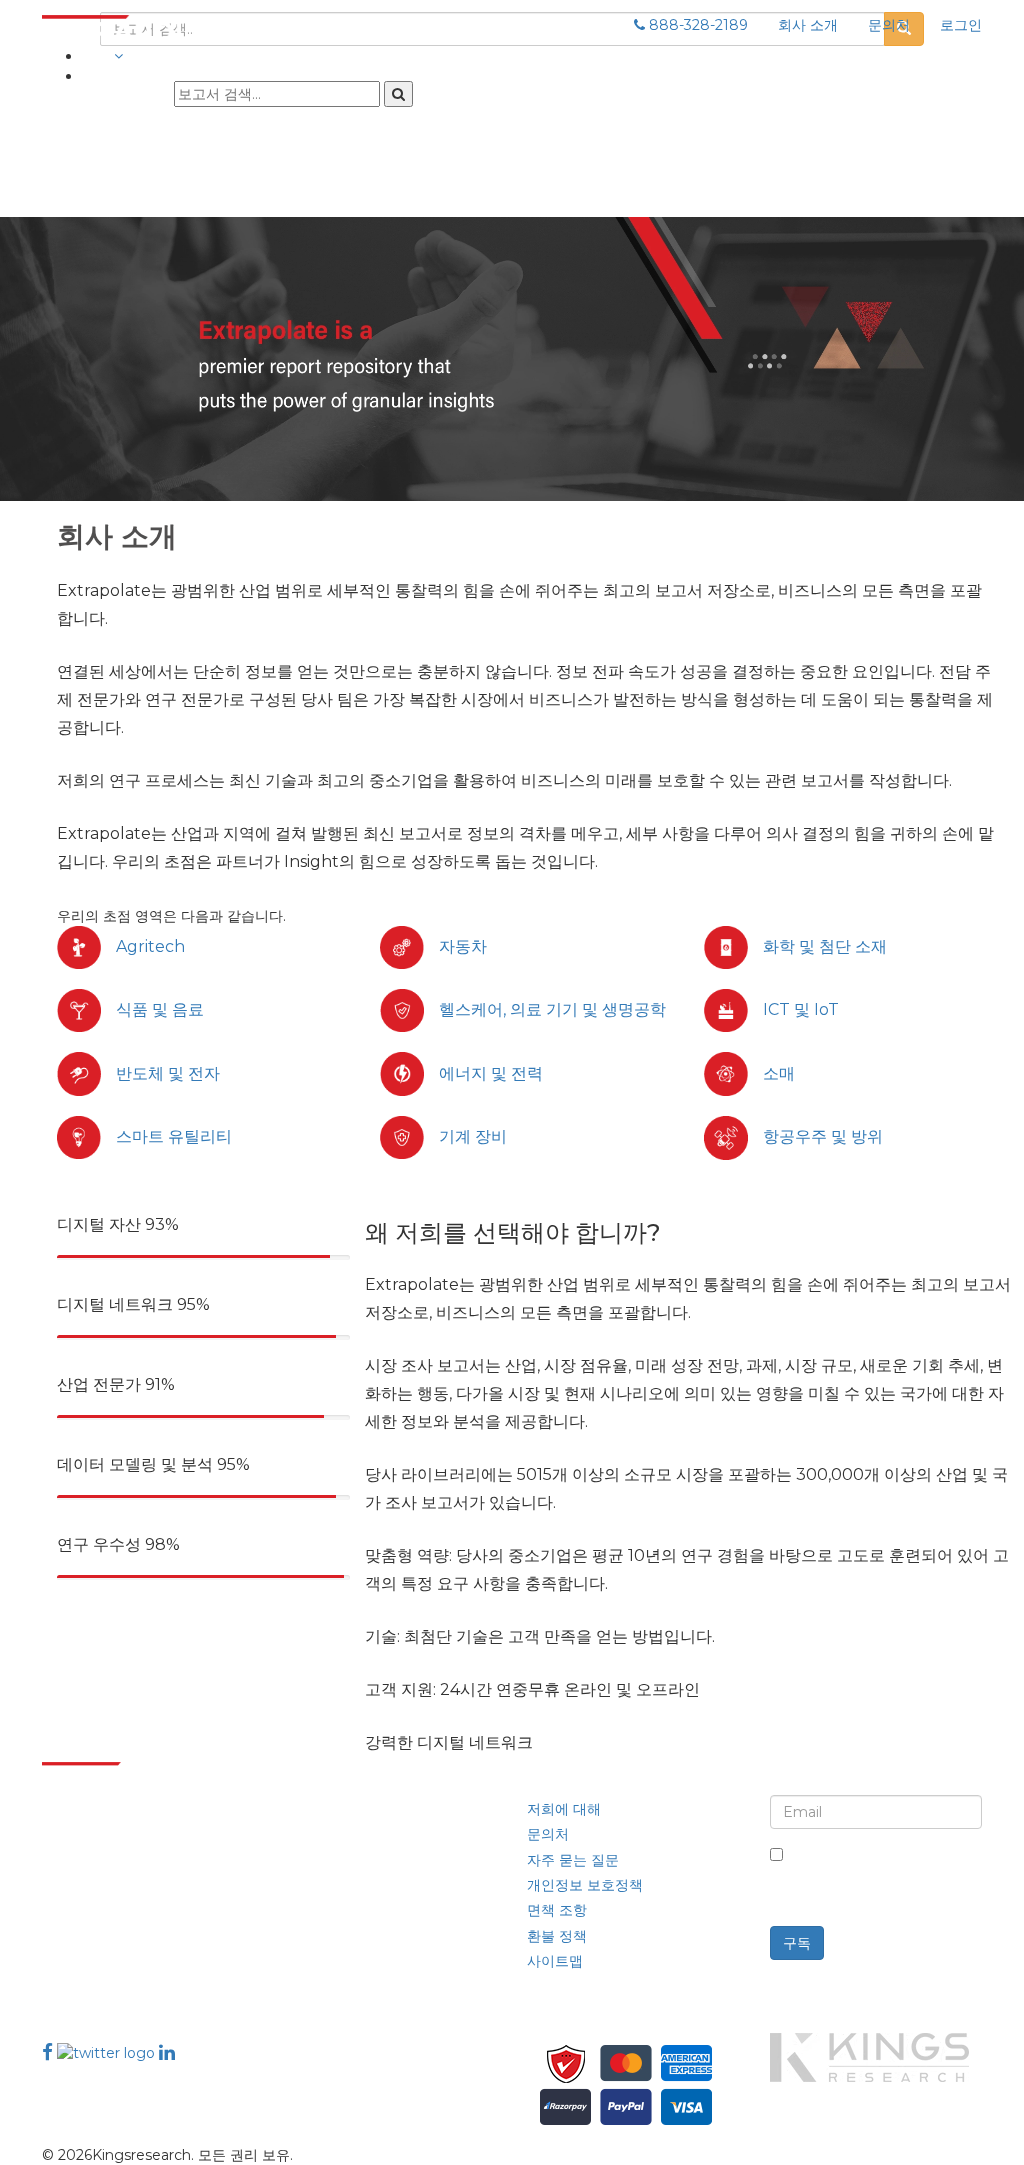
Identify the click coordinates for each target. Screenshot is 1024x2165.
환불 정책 (557, 1936)
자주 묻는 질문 (573, 1860)
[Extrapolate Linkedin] (167, 2052)
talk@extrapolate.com (120, 1946)
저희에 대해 (564, 1809)
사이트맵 (555, 1961)
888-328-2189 (696, 25)
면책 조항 (557, 1910)
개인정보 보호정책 (585, 1885)
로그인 (961, 25)
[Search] (398, 94)
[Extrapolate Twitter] (108, 2052)
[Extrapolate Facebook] (47, 2052)
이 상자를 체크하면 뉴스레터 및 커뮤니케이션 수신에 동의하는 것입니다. (883, 1876)
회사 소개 (808, 25)
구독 (797, 1943)
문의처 (889, 25)
